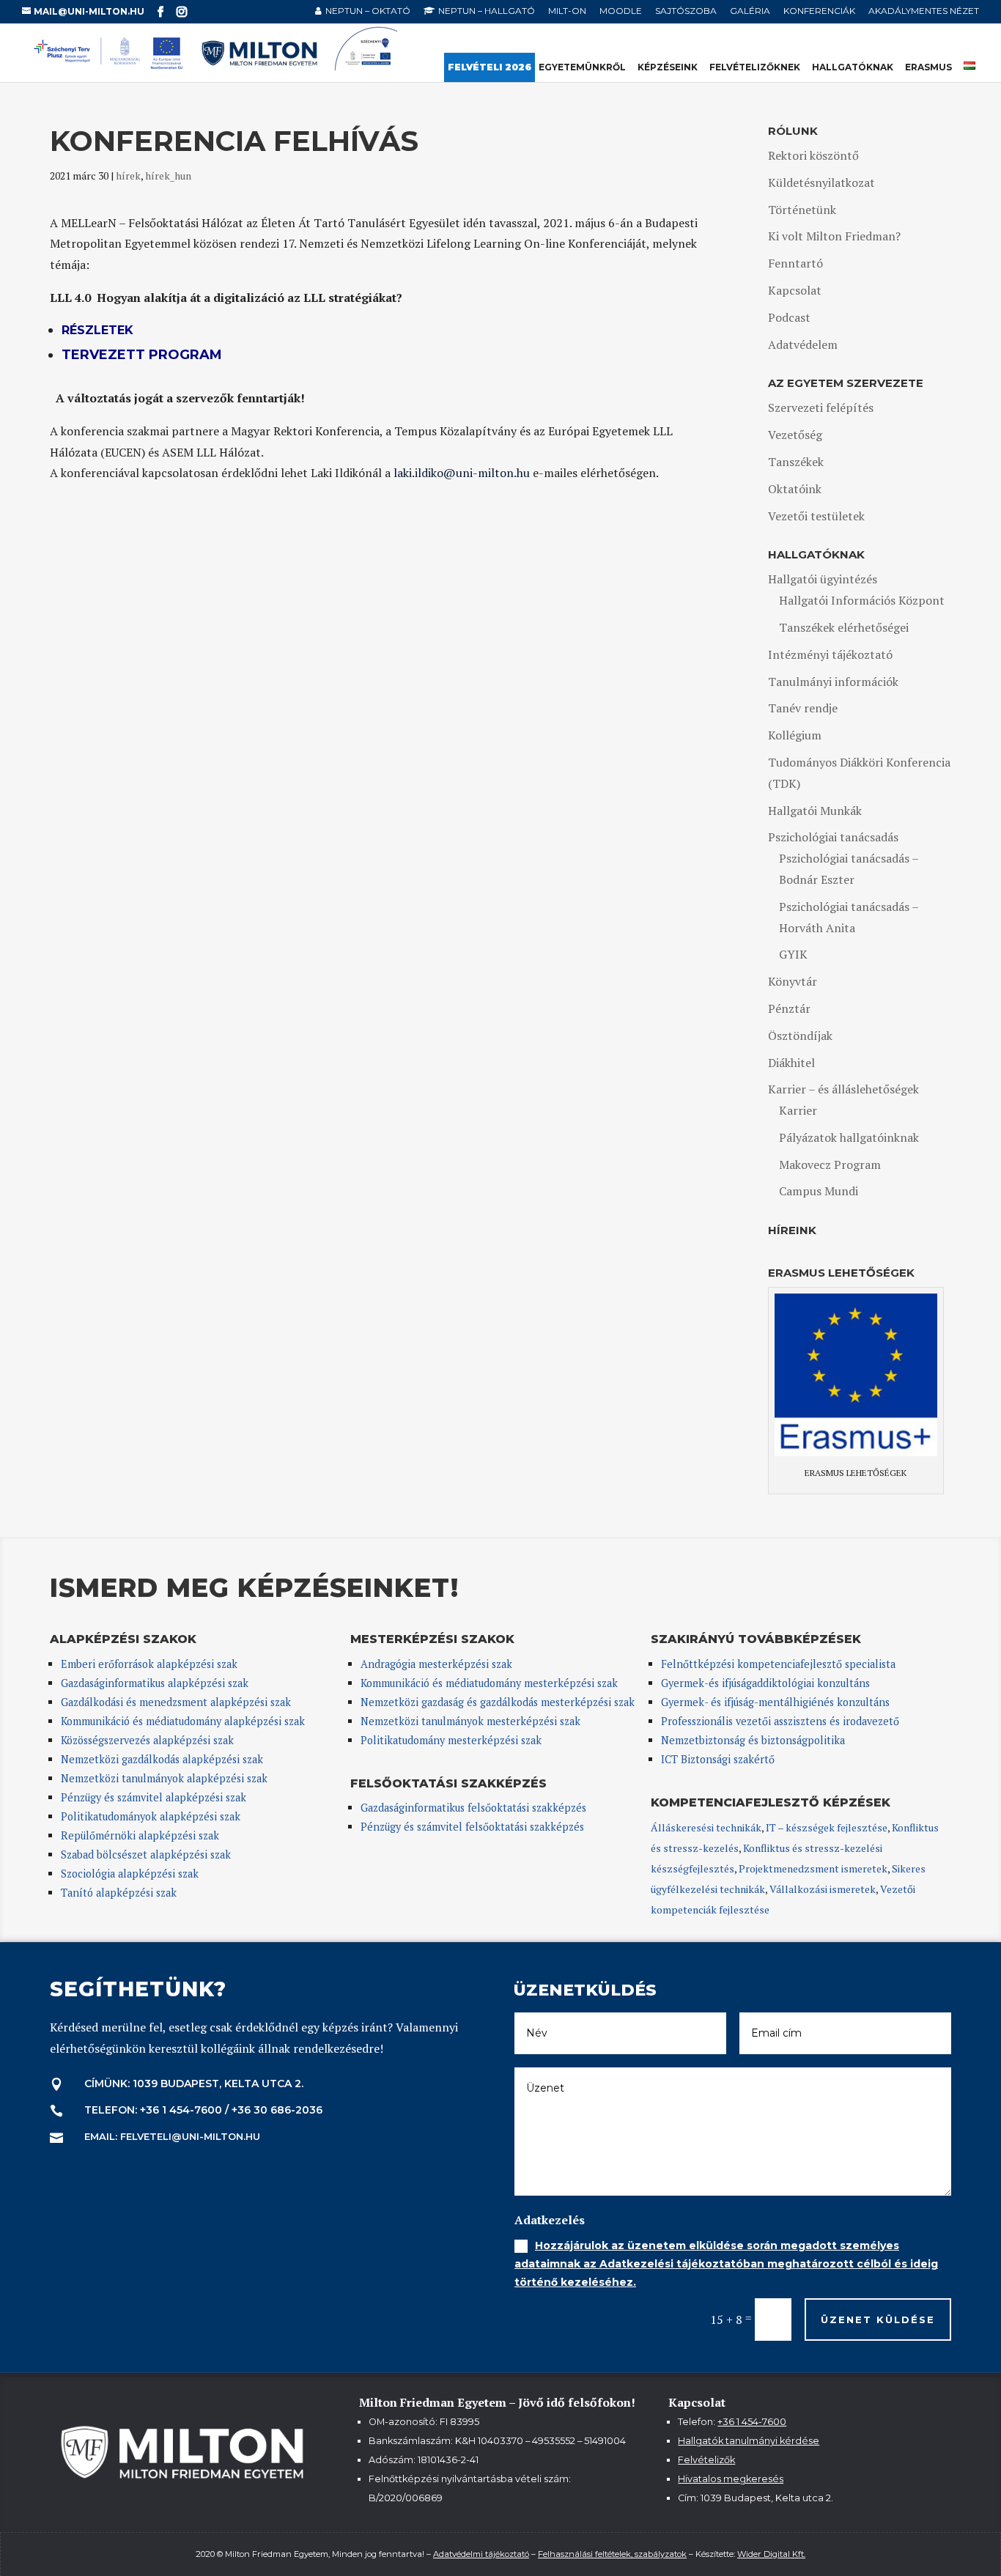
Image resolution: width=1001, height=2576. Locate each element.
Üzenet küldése (878, 2319)
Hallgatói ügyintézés (823, 579)
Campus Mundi (819, 1191)
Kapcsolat (795, 290)
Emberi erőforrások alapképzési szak (149, 1664)
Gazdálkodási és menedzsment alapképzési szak (176, 1702)
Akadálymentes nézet (924, 11)
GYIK (793, 954)
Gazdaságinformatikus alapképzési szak (155, 1683)
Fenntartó (795, 263)
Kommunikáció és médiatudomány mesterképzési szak (489, 1683)
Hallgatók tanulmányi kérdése (749, 2441)
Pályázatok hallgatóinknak (849, 1137)
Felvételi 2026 (490, 67)
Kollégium (795, 735)
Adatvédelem (803, 344)
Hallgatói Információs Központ (862, 600)
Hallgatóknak (853, 67)
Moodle (621, 11)
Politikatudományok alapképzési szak (151, 1816)
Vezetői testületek (816, 516)
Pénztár (789, 1008)
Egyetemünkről (582, 67)
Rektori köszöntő (813, 155)
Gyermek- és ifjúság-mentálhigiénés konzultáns (775, 1702)
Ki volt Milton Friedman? (834, 236)
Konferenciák (819, 11)
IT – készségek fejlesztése (827, 1827)
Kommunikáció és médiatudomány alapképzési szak (183, 1721)
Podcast (789, 317)
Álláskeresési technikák (706, 1827)
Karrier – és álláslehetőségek (843, 1089)
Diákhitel (791, 1063)
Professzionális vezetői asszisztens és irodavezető (780, 1721)
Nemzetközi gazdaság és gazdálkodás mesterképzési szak (498, 1702)
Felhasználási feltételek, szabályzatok (612, 2554)
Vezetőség (795, 435)
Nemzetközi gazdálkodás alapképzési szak (162, 1759)
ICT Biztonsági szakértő (718, 1759)
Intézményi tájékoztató (830, 654)
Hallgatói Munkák (815, 811)
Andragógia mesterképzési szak (436, 1664)
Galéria (750, 11)
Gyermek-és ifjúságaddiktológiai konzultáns (765, 1683)
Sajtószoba (686, 11)
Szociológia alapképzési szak (130, 1874)
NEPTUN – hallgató (487, 11)
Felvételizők (706, 2460)
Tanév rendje (803, 708)
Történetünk (802, 210)
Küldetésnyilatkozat (821, 182)
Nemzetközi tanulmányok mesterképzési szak (470, 1721)
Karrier (798, 1110)
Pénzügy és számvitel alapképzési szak (154, 1797)
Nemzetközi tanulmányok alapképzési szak (164, 1778)
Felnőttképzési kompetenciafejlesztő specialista (778, 1664)
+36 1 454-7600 (752, 2422)
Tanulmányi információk (833, 682)
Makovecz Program (830, 1165)
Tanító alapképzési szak (119, 1893)
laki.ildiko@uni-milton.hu (462, 473)
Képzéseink (668, 67)
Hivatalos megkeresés (731, 2479)
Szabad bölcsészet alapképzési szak (146, 1855)
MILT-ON (567, 11)
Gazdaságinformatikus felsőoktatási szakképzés (473, 1808)
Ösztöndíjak (800, 1036)
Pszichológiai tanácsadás (833, 837)
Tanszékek (796, 462)
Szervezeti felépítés (821, 407)
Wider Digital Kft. (771, 2554)
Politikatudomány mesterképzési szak (451, 1740)
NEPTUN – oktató (368, 11)
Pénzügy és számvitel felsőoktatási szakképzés (472, 1827)
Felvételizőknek (755, 67)
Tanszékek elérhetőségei (844, 627)
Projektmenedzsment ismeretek (813, 1868)
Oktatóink (795, 489)
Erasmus (928, 67)
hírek (128, 176)
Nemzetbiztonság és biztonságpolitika (754, 1740)
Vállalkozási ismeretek (823, 1889)
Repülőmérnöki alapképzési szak (140, 1835)
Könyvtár (793, 981)
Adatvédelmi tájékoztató (481, 2554)
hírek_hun (168, 176)
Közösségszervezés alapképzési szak (147, 1740)
